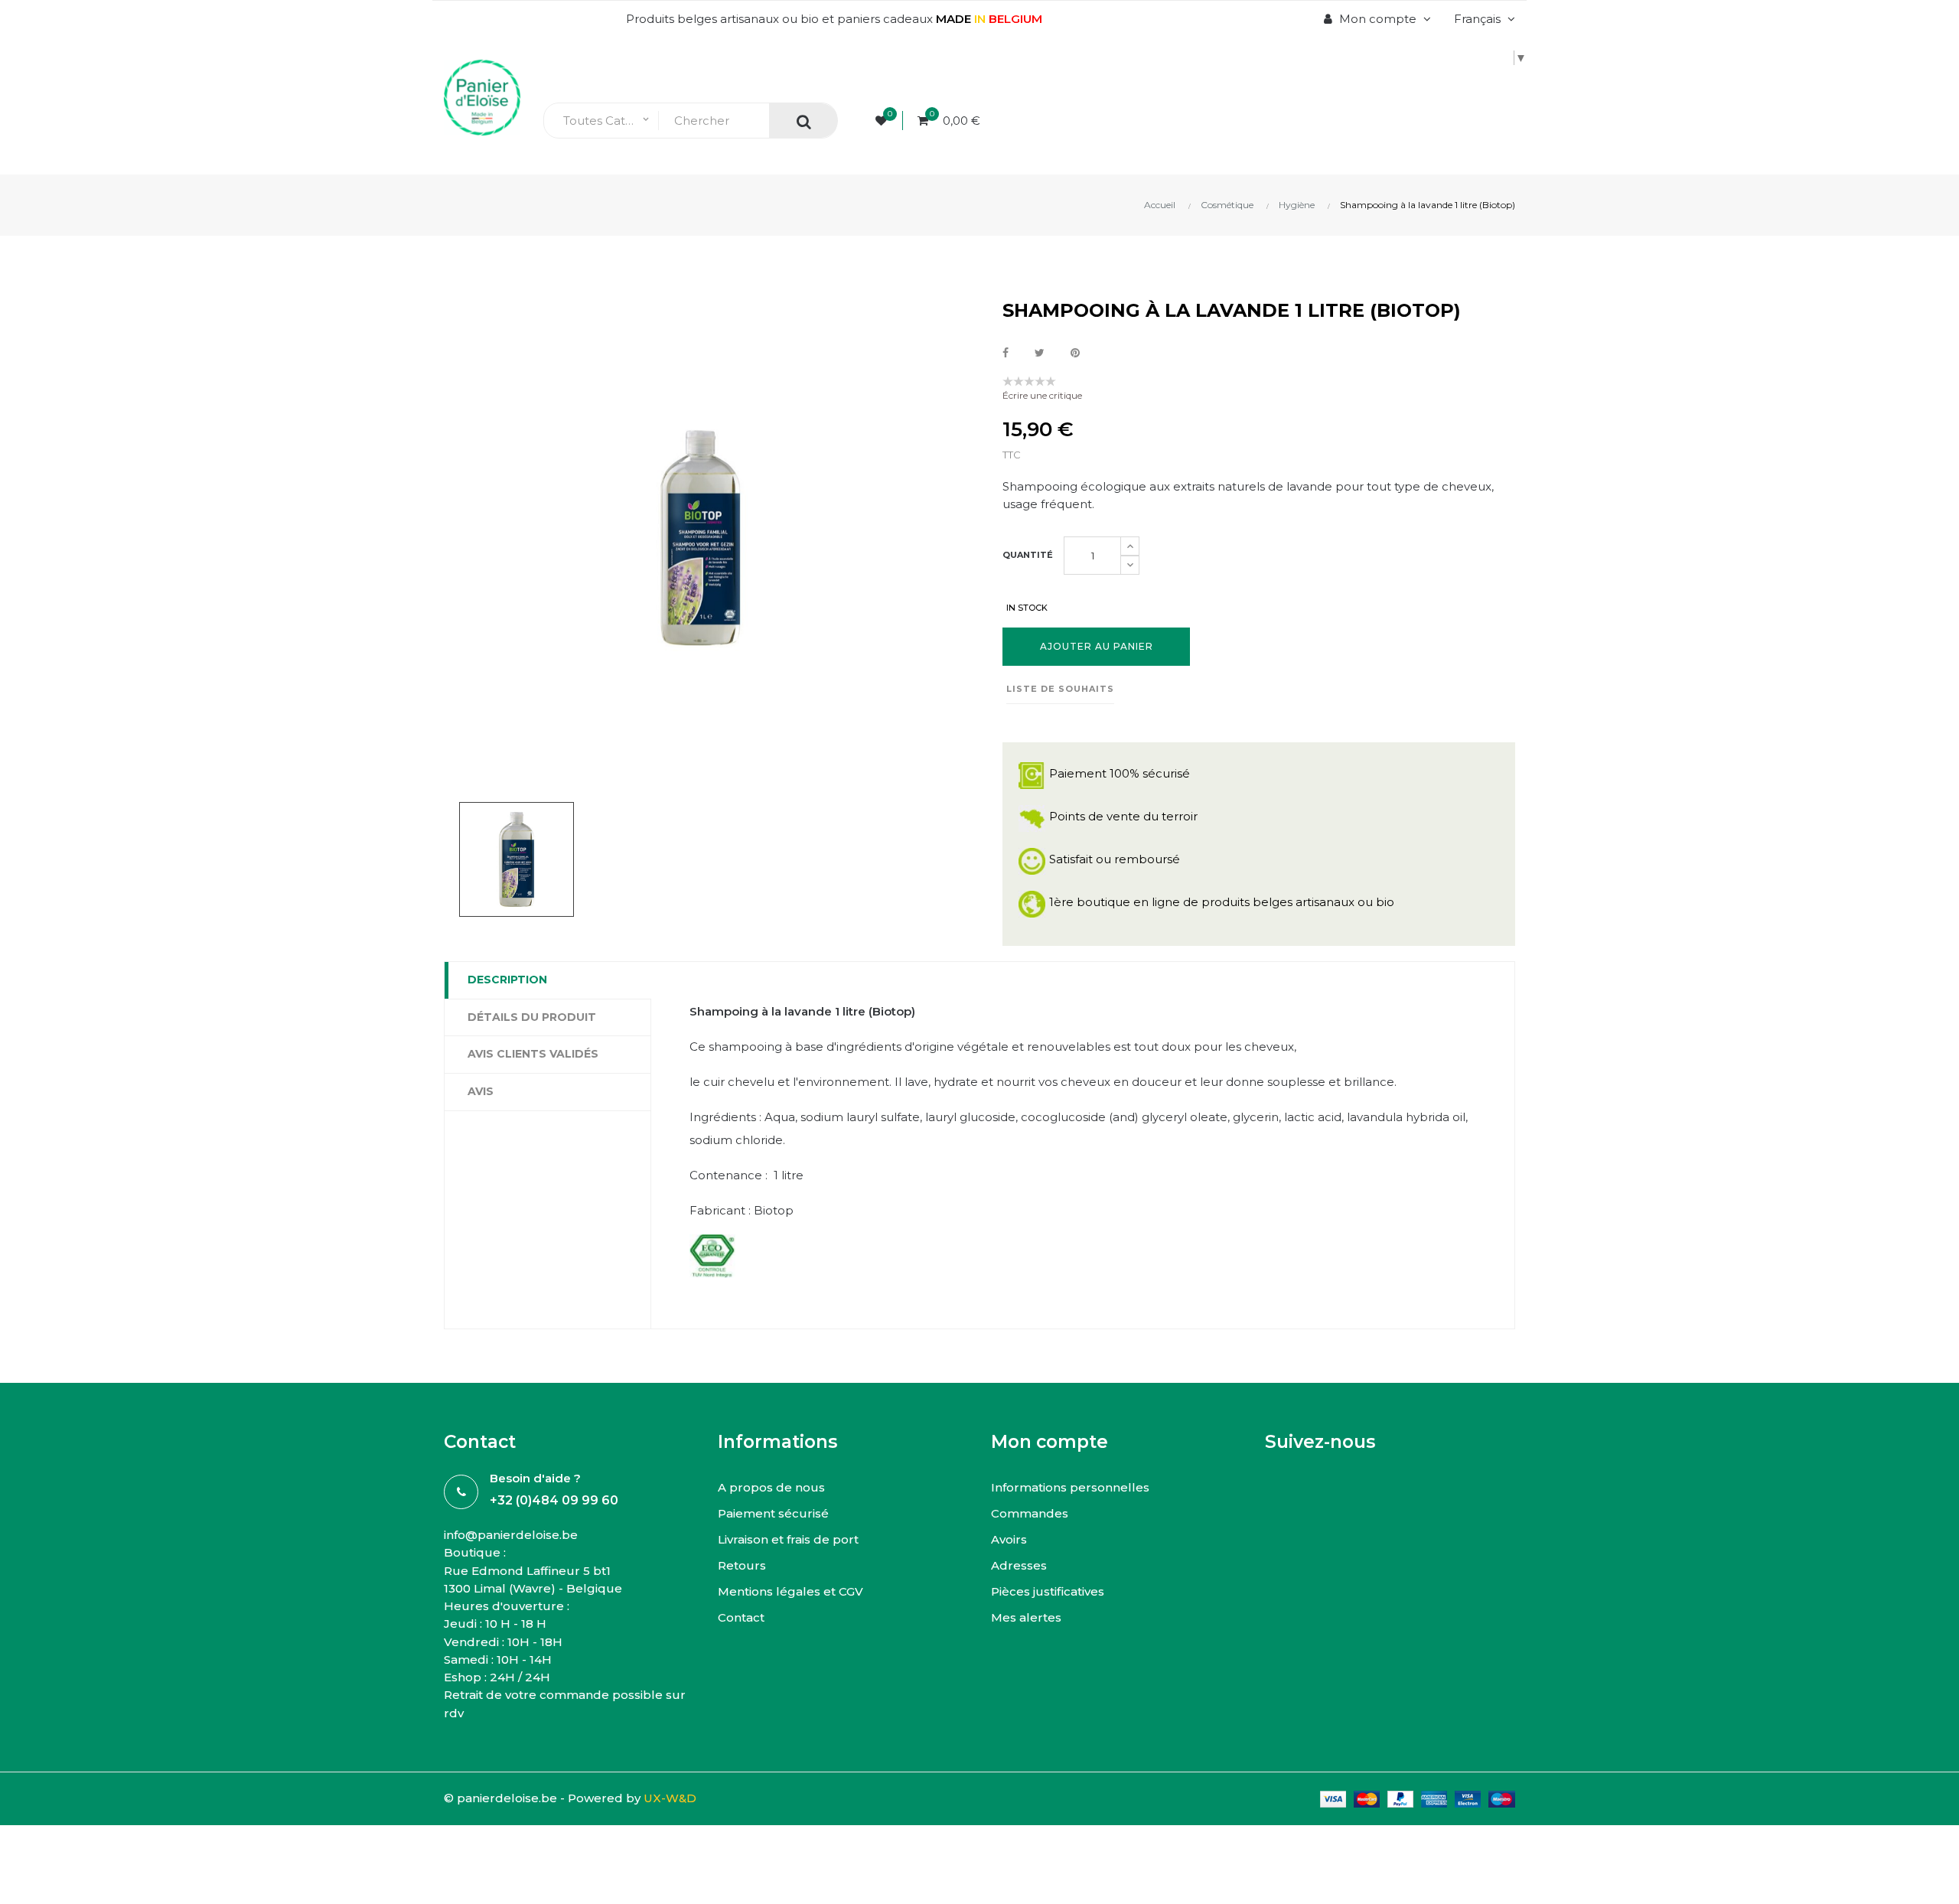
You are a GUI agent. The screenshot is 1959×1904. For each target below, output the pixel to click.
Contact (741, 1617)
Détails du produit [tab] (532, 1017)
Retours (742, 1565)
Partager (1006, 353)
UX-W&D (670, 1798)
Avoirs (1009, 1539)
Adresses (1019, 1565)
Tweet (1040, 353)
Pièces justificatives (1048, 1591)
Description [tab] (507, 980)
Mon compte (1050, 1442)
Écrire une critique (1042, 395)
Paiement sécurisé (773, 1513)
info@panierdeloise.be (511, 1535)
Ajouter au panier (1097, 646)
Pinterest (1075, 353)
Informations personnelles (1070, 1487)
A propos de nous (771, 1487)
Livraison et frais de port (788, 1539)
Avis (481, 1091)
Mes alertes (1026, 1617)
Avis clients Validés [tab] (533, 1054)
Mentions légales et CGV (790, 1591)
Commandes (1030, 1513)
